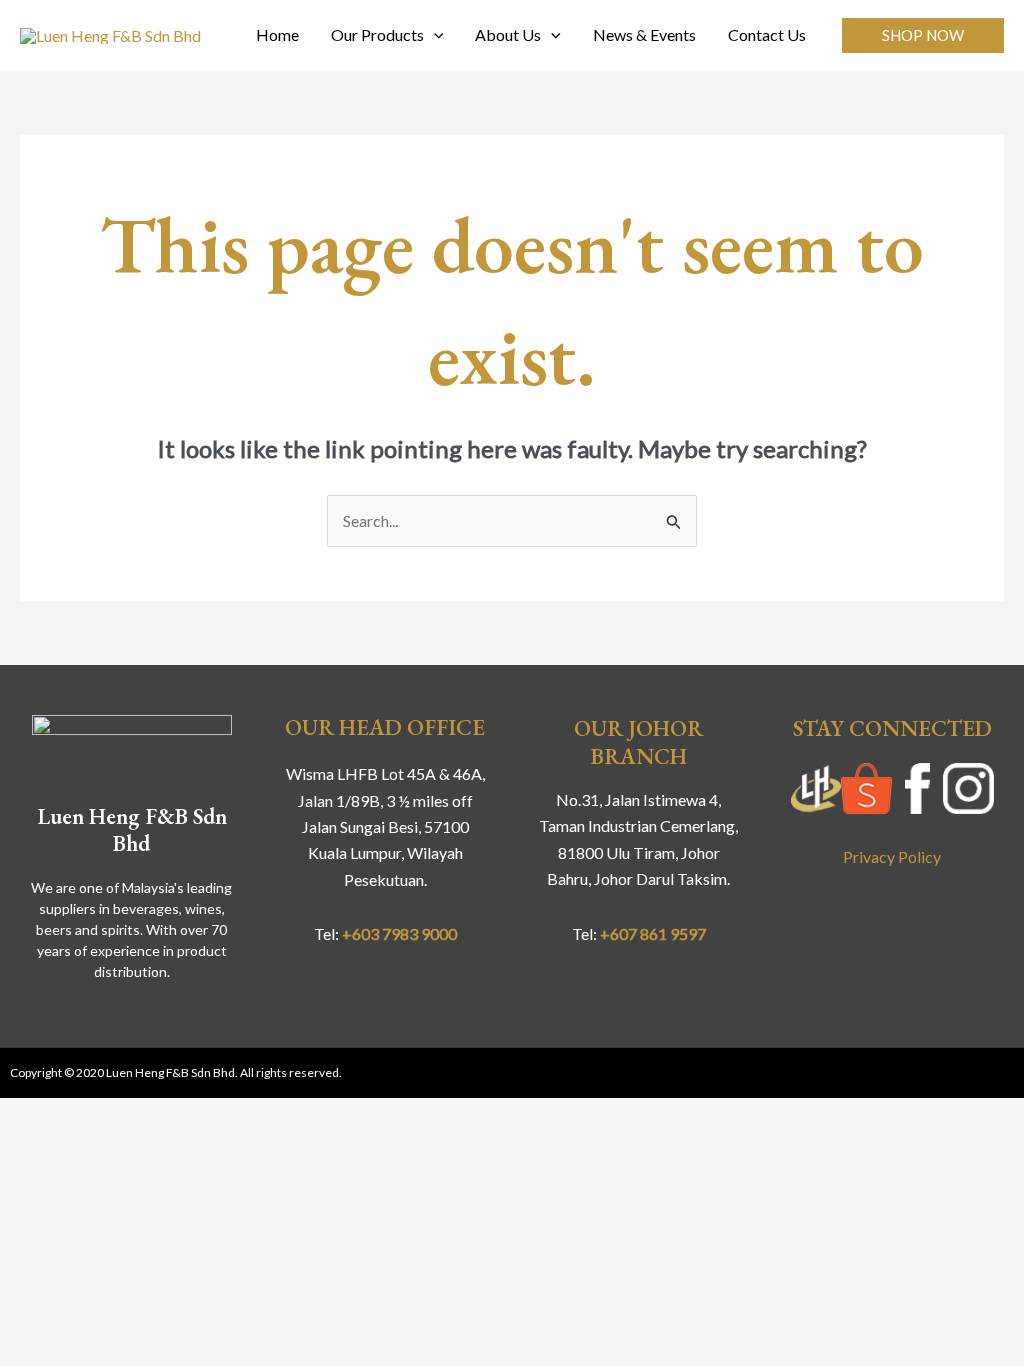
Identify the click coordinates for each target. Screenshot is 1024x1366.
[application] (434, 35)
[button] (923, 35)
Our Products (377, 34)
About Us (508, 34)
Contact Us (767, 34)
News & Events (644, 34)
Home (277, 34)
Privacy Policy (892, 856)
